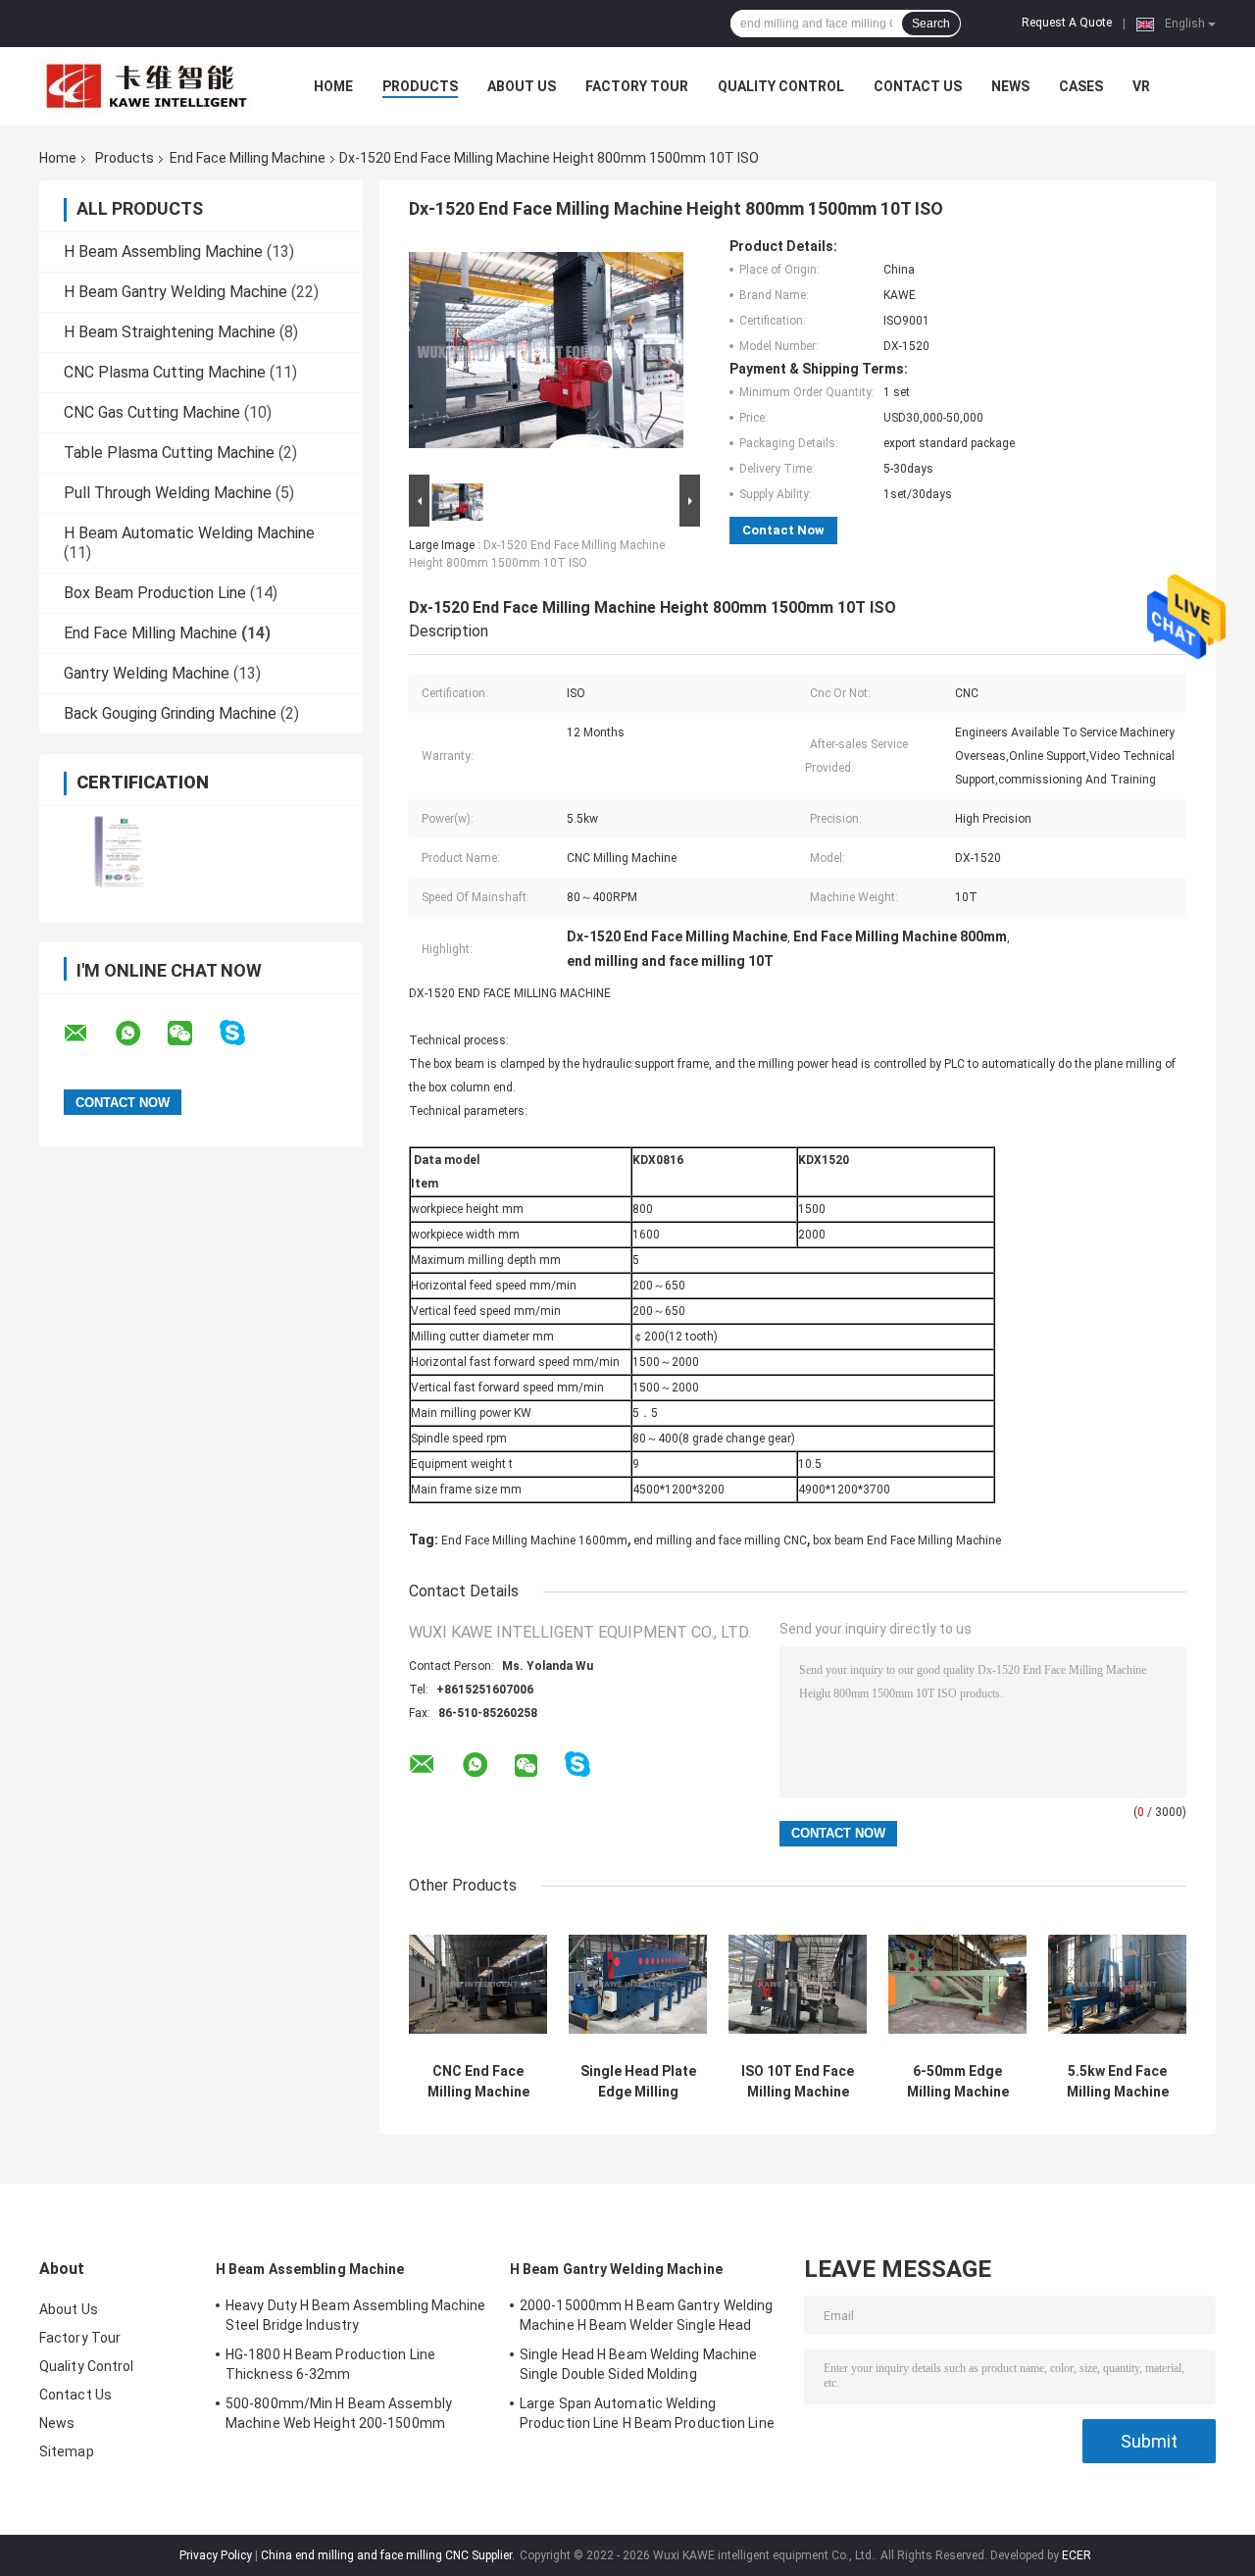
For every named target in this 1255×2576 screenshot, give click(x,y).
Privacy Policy (216, 2555)
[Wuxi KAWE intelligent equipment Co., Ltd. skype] (245, 1033)
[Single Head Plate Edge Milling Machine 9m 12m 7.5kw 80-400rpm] (638, 1984)
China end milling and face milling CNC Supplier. (389, 2555)
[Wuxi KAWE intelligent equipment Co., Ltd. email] (88, 1034)
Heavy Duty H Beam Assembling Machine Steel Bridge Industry (356, 2315)
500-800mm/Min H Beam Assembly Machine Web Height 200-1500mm (339, 2413)
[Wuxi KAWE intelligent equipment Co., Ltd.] (147, 86)
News (1010, 86)
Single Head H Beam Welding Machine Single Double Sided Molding (638, 2364)
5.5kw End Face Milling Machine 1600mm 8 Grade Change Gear (1117, 2082)
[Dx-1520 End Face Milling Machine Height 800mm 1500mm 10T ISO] (546, 354)
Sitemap (67, 2451)
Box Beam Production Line (155, 593)
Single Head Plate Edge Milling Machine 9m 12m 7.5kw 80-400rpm (638, 2082)
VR (1141, 86)
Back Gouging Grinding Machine (170, 713)
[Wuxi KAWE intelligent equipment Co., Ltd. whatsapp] (140, 1034)
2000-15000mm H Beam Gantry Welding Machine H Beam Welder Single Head (646, 2315)
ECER (1077, 2555)
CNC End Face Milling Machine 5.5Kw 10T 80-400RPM (478, 2082)
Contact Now (783, 530)
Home (333, 86)
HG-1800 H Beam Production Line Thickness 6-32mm (330, 2364)
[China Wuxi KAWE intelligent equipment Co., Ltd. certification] (120, 852)
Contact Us (918, 86)
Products (420, 86)
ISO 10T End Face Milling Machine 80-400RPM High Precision (798, 2082)
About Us (522, 86)
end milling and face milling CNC (720, 1541)
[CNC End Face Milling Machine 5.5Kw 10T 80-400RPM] (478, 1984)
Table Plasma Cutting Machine (169, 453)
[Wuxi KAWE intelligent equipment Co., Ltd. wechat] (192, 1034)
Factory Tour (637, 86)
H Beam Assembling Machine (163, 252)
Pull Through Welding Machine (168, 493)
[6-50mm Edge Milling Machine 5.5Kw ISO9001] (957, 1984)
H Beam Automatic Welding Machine (189, 533)
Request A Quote (1067, 23)
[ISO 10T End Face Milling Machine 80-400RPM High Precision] (798, 1984)
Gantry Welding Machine (147, 673)
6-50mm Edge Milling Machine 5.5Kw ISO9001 (958, 2082)
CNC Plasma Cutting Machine (165, 372)
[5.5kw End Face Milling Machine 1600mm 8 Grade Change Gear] (1117, 1984)
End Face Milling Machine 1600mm (534, 1541)
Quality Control (781, 86)
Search (931, 24)
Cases (1081, 86)
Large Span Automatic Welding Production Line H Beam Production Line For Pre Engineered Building (647, 2416)
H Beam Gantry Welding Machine (176, 292)
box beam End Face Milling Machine (907, 1541)
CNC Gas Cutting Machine (152, 412)
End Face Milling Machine (248, 158)
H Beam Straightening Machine (170, 332)
